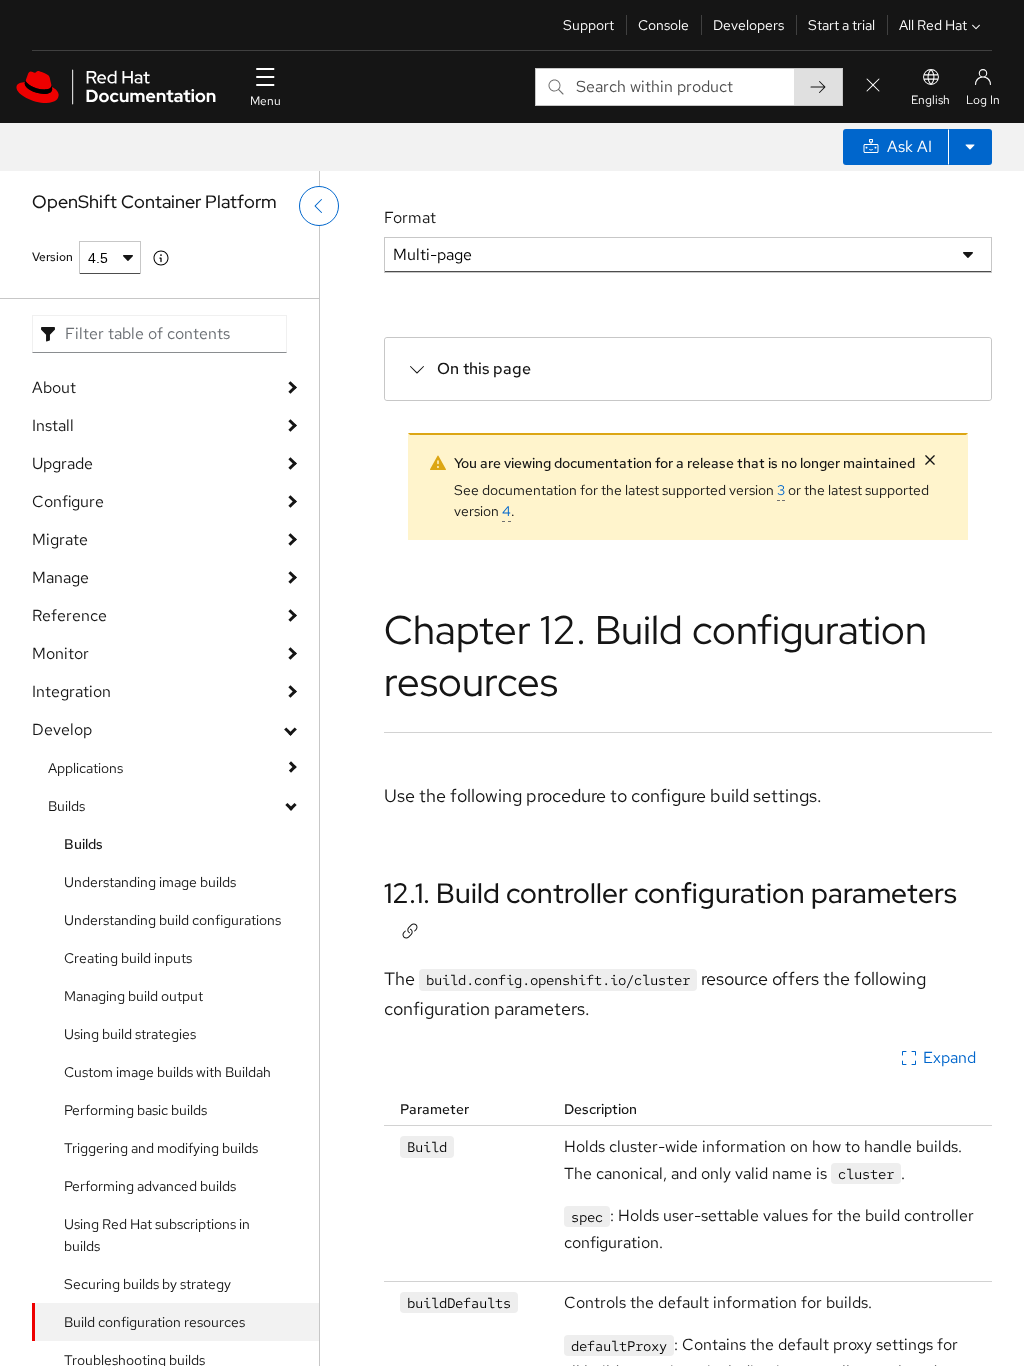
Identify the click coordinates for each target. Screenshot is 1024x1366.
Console (663, 25)
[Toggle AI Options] (970, 147)
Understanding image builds (150, 882)
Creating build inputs (128, 958)
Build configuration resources (154, 1322)
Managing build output (133, 996)
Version (52, 257)
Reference (69, 615)
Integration (71, 691)
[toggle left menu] (319, 206)
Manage (60, 577)
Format (410, 217)
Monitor (60, 653)
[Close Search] (873, 86)
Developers (748, 25)
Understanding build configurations (172, 920)
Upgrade (62, 463)
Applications (85, 768)
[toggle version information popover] (161, 258)
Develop (62, 729)
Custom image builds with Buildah (167, 1072)
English (930, 100)
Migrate (60, 539)
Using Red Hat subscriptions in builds (157, 1235)
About (54, 387)
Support (588, 25)
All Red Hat (933, 25)
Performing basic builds (135, 1110)
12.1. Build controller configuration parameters (670, 893)
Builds (66, 806)
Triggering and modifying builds (161, 1148)
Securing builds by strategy (147, 1284)
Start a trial (841, 25)
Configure (68, 501)
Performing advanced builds (150, 1186)
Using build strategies (130, 1034)
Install (53, 425)
